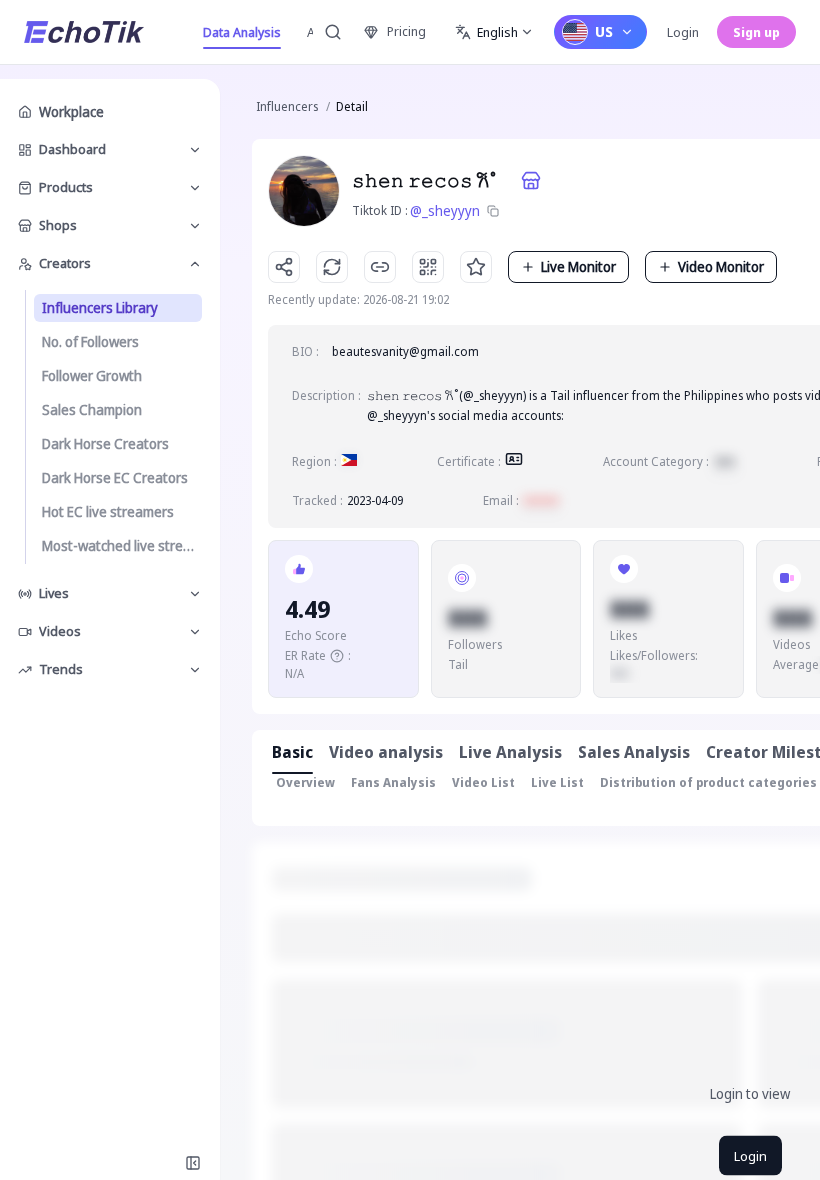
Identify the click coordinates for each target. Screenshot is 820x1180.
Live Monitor (578, 266)
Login (683, 32)
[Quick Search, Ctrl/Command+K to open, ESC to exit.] (333, 32)
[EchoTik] (84, 32)
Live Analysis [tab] (510, 752)
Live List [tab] (557, 782)
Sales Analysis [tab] (634, 752)
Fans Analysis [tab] (393, 782)
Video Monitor (721, 266)
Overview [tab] (305, 782)
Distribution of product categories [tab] (708, 782)
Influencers (287, 106)
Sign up (756, 32)
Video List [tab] (483, 782)
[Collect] (476, 267)
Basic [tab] (292, 752)
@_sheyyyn (445, 210)
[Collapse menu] (193, 1163)
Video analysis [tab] (386, 752)
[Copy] (493, 211)
